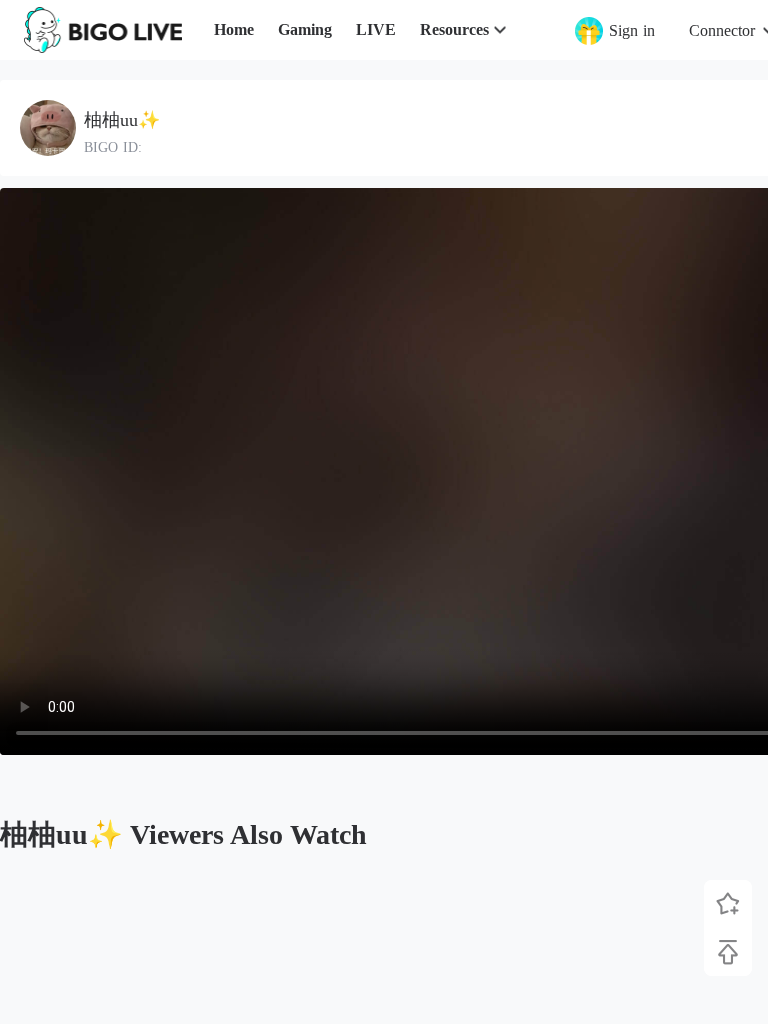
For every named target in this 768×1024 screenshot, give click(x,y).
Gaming (305, 29)
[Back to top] (728, 952)
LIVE (376, 29)
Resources (454, 29)
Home (234, 29)
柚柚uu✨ (122, 120)
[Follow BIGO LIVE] (728, 904)
